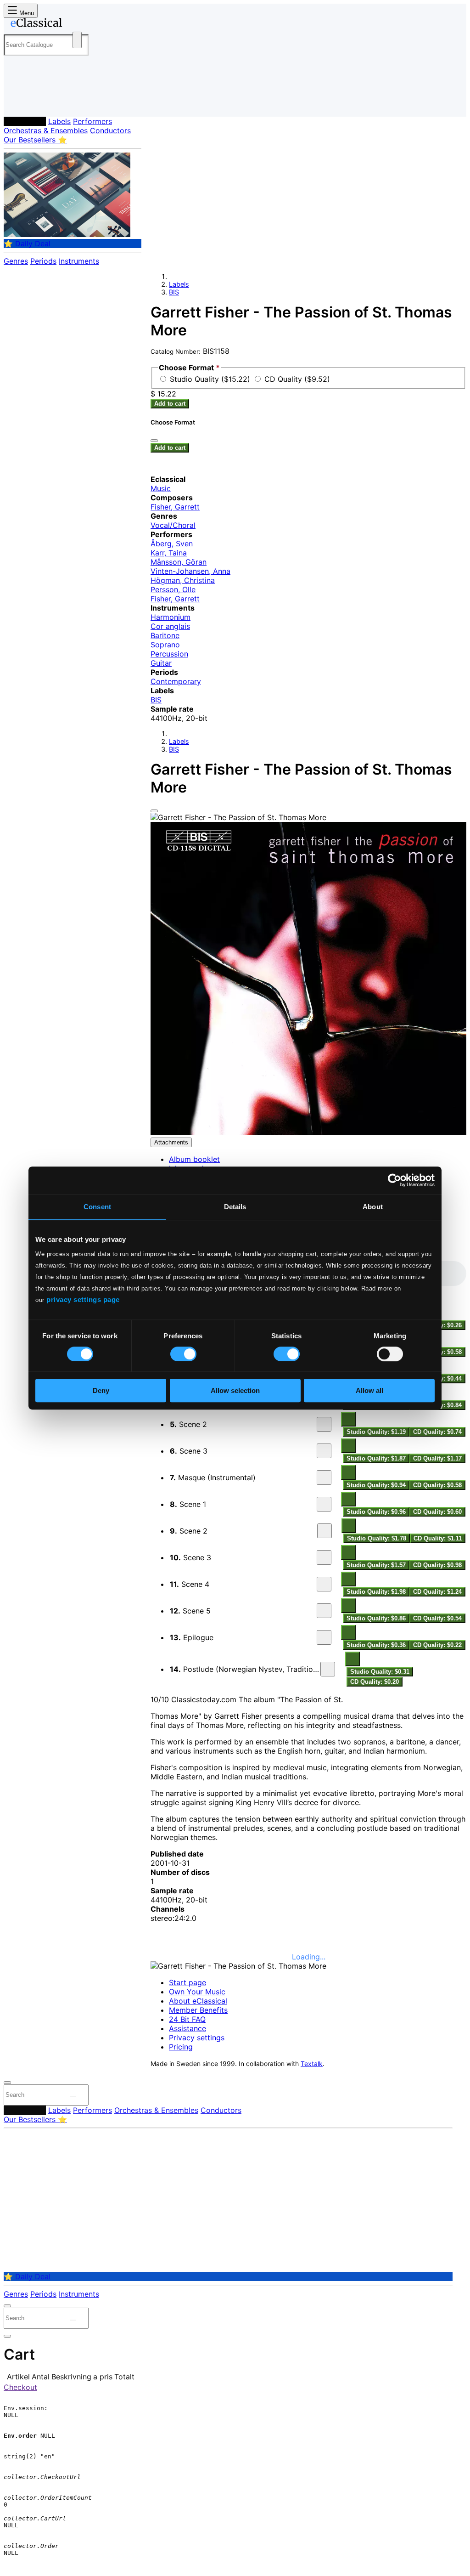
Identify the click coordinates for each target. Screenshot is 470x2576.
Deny (101, 1390)
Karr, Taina (169, 553)
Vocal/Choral (173, 525)
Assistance (187, 2028)
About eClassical (198, 2001)
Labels (59, 121)
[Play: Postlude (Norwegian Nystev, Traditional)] (328, 1669)
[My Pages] (20, 102)
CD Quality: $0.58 (437, 1485)
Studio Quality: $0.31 (380, 1672)
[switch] (183, 1354)
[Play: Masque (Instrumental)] (324, 1478)
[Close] (154, 811)
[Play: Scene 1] (324, 1504)
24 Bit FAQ (187, 2019)
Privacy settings (197, 2038)
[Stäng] (154, 441)
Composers (25, 121)
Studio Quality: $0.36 (376, 1645)
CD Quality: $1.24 (437, 1592)
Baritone (165, 635)
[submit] (73, 2097)
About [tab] (373, 1207)
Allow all (369, 1390)
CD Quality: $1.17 (437, 1458)
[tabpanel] (308, 1474)
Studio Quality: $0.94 (376, 1485)
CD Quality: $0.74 (437, 1432)
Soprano (165, 645)
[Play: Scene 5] (324, 1611)
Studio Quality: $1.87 (376, 1458)
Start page (187, 1982)
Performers (92, 121)
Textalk (312, 2064)
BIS (174, 292)
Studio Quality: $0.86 (376, 1618)
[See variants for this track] (348, 1419)
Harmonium (171, 617)
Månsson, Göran (179, 562)
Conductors (110, 130)
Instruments (79, 261)
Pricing (181, 2047)
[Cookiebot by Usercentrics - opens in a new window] (394, 1180)
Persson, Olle (173, 589)
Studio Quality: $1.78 (377, 1538)
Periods (43, 261)
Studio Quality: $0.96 (376, 1512)
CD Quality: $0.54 (437, 1618)
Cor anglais (170, 626)
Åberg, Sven (172, 544)
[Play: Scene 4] (324, 1584)
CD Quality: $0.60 (437, 1512)
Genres (16, 261)
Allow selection (235, 1390)
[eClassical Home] (77, 24)
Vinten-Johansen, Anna (190, 571)
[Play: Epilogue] (324, 1637)
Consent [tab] (97, 1207)
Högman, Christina (183, 580)
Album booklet (194, 1159)
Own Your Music (197, 1992)
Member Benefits (198, 2010)
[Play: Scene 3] (324, 1451)
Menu (26, 13)
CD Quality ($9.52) (297, 379)
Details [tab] (235, 1207)
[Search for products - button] (77, 40)
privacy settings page (83, 1299)
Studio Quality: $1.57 (376, 1565)
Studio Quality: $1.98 (376, 1592)
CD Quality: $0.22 (437, 1645)
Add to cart (170, 404)
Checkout (20, 2387)
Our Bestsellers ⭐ (35, 140)
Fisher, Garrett (175, 507)
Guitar (161, 663)
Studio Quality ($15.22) (211, 379)
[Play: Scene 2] (324, 1424)
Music (161, 488)
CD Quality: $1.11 (438, 1538)
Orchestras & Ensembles (46, 130)
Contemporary (176, 681)
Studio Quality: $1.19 (376, 1432)
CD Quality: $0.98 (437, 1565)
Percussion (169, 654)
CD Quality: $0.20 (375, 1682)
